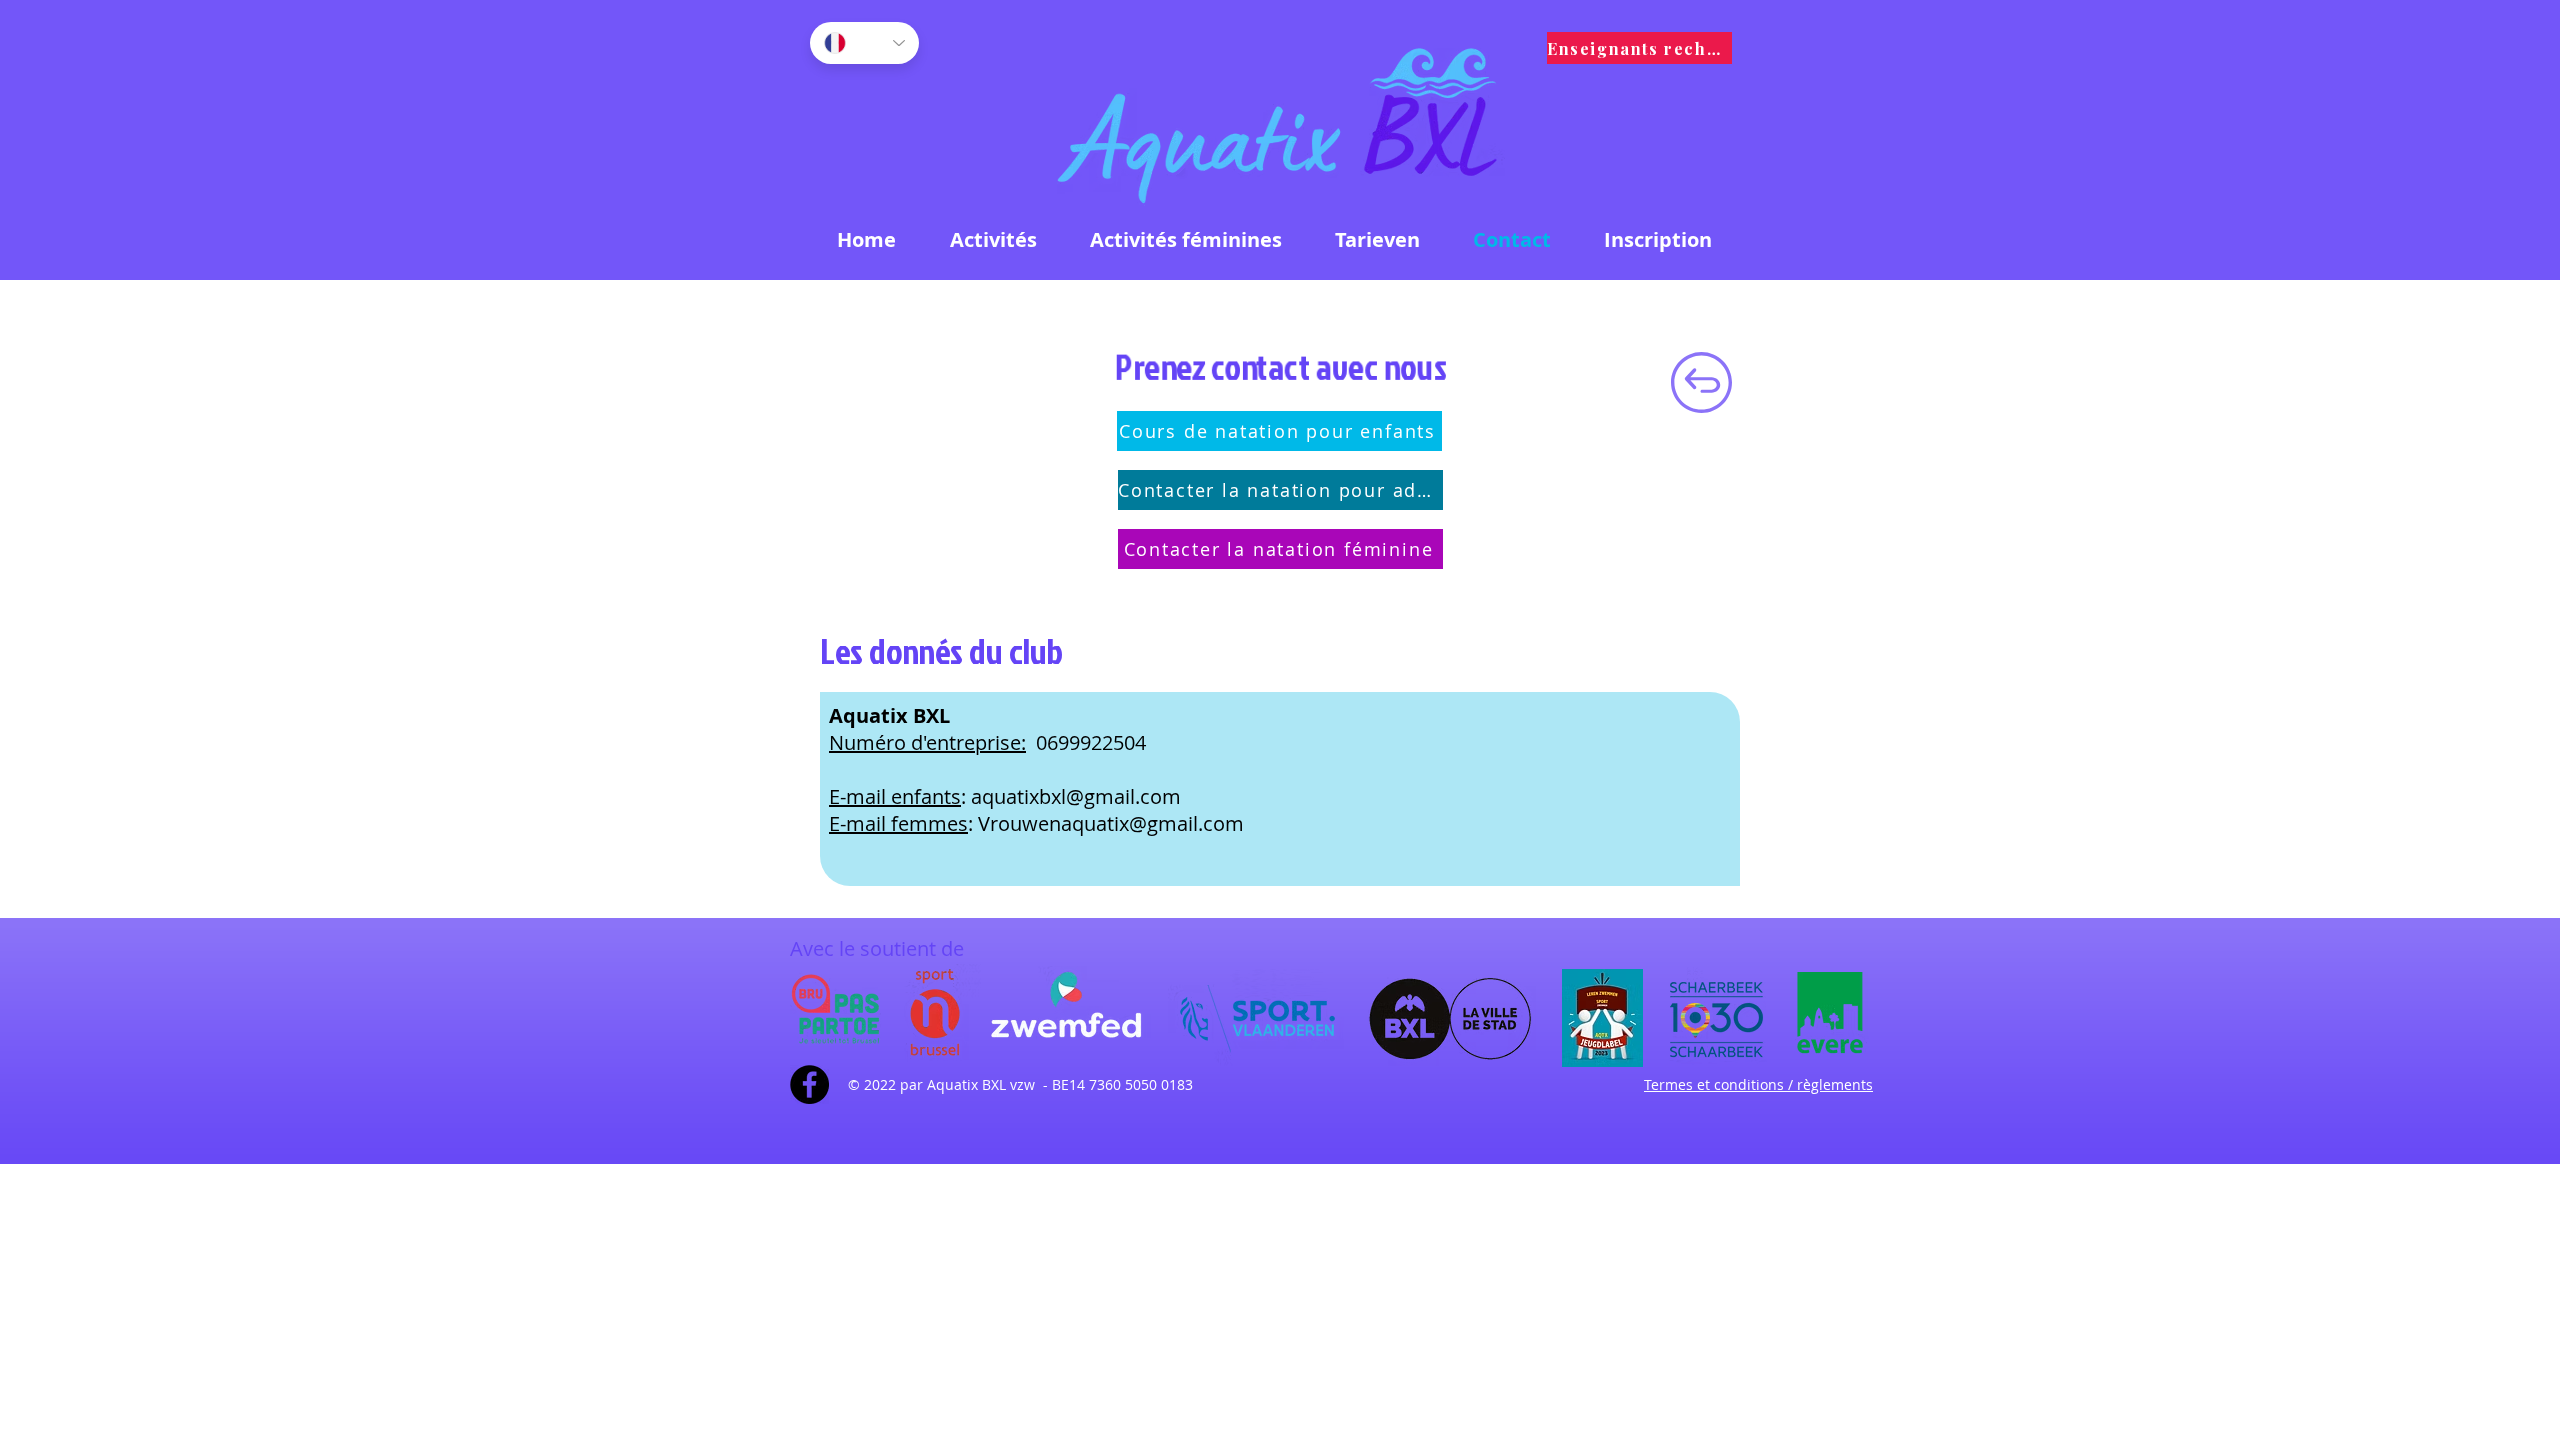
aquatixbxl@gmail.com (1076, 796)
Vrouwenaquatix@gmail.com (1111, 823)
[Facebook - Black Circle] (809, 1084)
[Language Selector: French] (864, 43)
